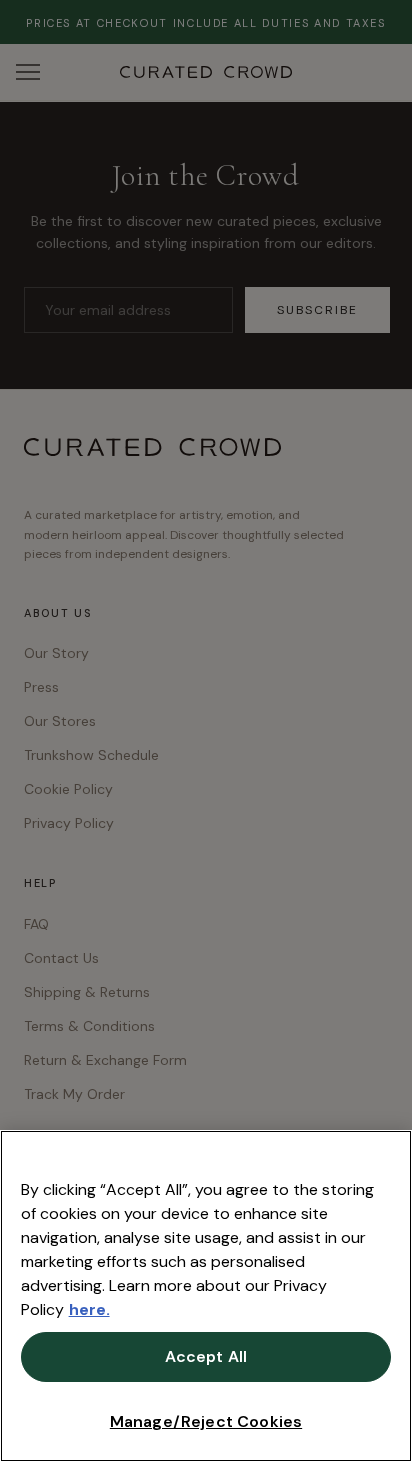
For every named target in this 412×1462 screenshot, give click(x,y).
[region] (206, 1296)
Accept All (206, 1356)
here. (89, 1309)
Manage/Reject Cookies (206, 1421)
